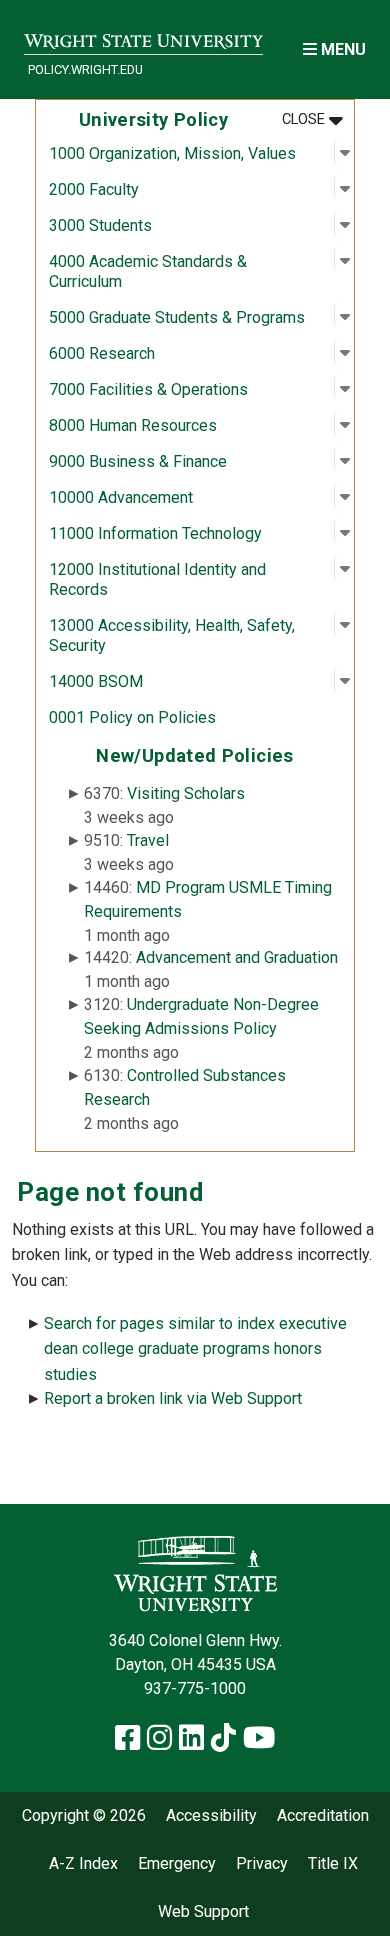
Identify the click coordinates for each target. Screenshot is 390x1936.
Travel (148, 840)
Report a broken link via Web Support (173, 1398)
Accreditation (323, 1816)
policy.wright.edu (85, 69)
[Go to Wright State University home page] (143, 36)
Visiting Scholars (186, 793)
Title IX (333, 1864)
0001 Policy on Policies (132, 717)
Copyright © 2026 (84, 1816)
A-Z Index (83, 1864)
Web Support (203, 1912)
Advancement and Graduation (237, 957)
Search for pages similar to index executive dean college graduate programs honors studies (195, 1349)
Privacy (262, 1864)
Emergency (177, 1864)
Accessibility (211, 1816)
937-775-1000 (195, 1688)
